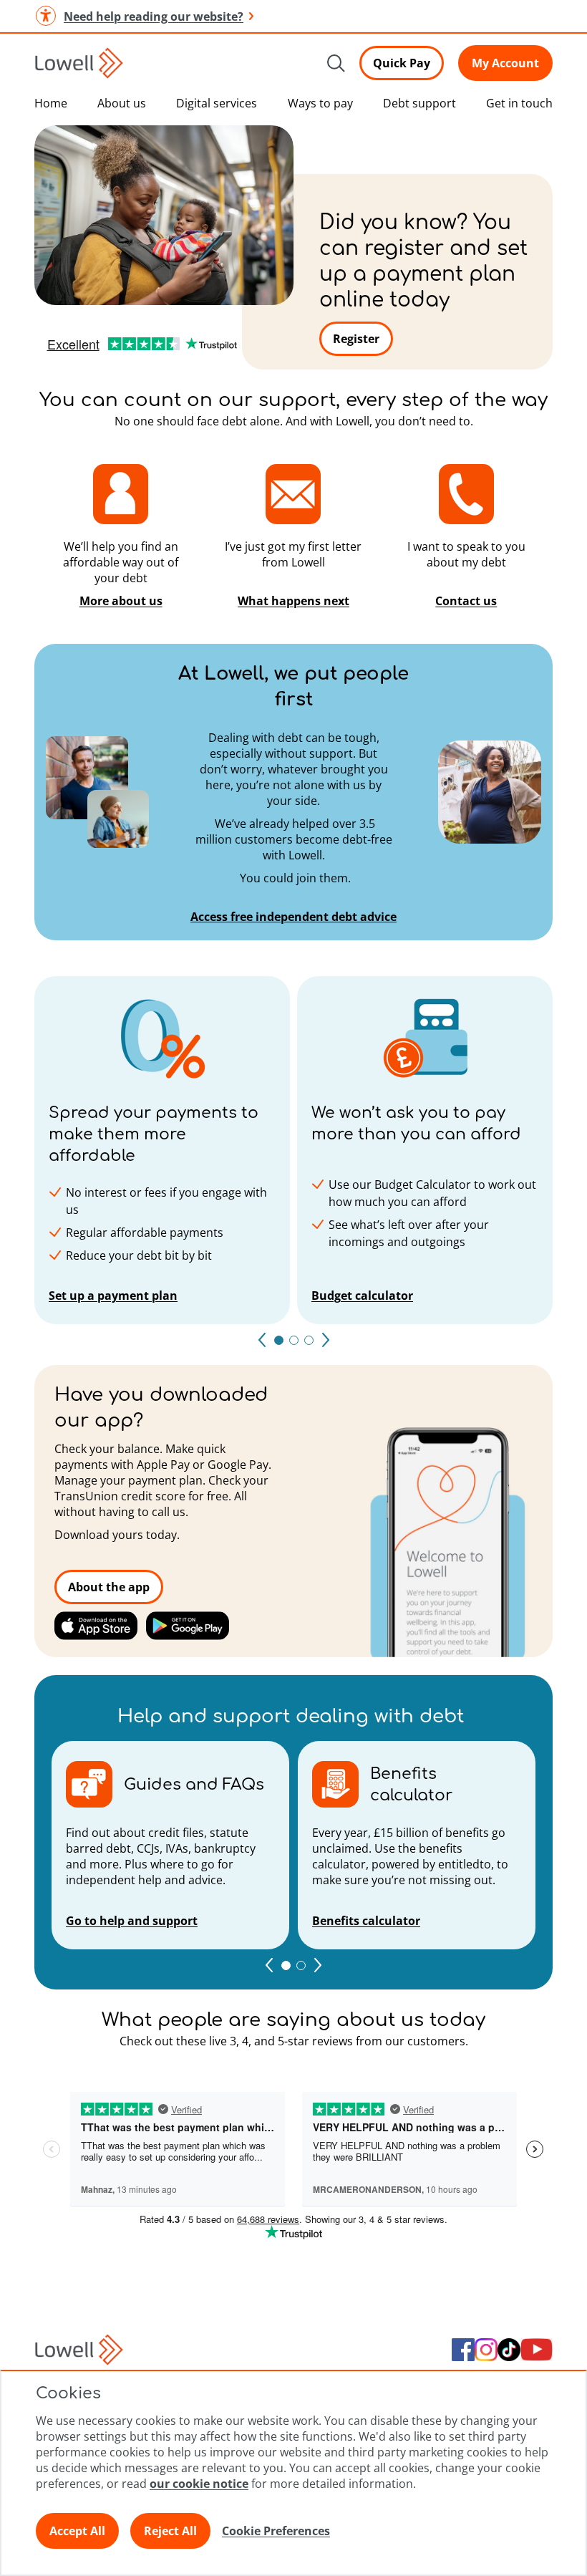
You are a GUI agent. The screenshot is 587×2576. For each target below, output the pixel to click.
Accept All (77, 2531)
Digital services (217, 103)
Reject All (170, 2531)
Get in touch (519, 103)
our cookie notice (199, 2484)
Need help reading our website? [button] (154, 16)
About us (122, 103)
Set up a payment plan (113, 1296)
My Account (505, 63)
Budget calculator (362, 1296)
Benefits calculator (366, 1921)
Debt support (419, 103)
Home (51, 103)
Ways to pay (320, 103)
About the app (109, 1587)
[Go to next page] (326, 1340)
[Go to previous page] (262, 1340)
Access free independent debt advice (293, 917)
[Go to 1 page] (286, 1965)
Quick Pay (402, 63)
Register (356, 339)
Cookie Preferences (276, 2531)
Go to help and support (132, 1921)
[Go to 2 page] (301, 1965)
